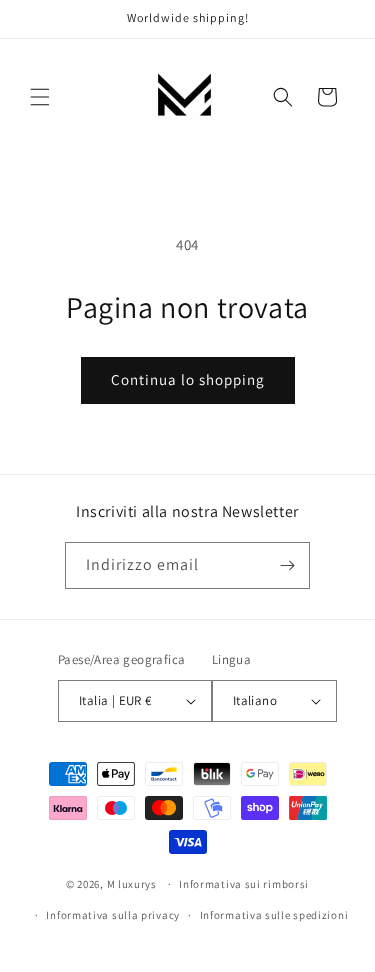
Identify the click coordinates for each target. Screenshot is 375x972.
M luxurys (132, 884)
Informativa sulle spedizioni (274, 915)
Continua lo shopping (188, 379)
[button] (40, 97)
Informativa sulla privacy (113, 915)
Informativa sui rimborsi (244, 884)
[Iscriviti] (287, 565)
